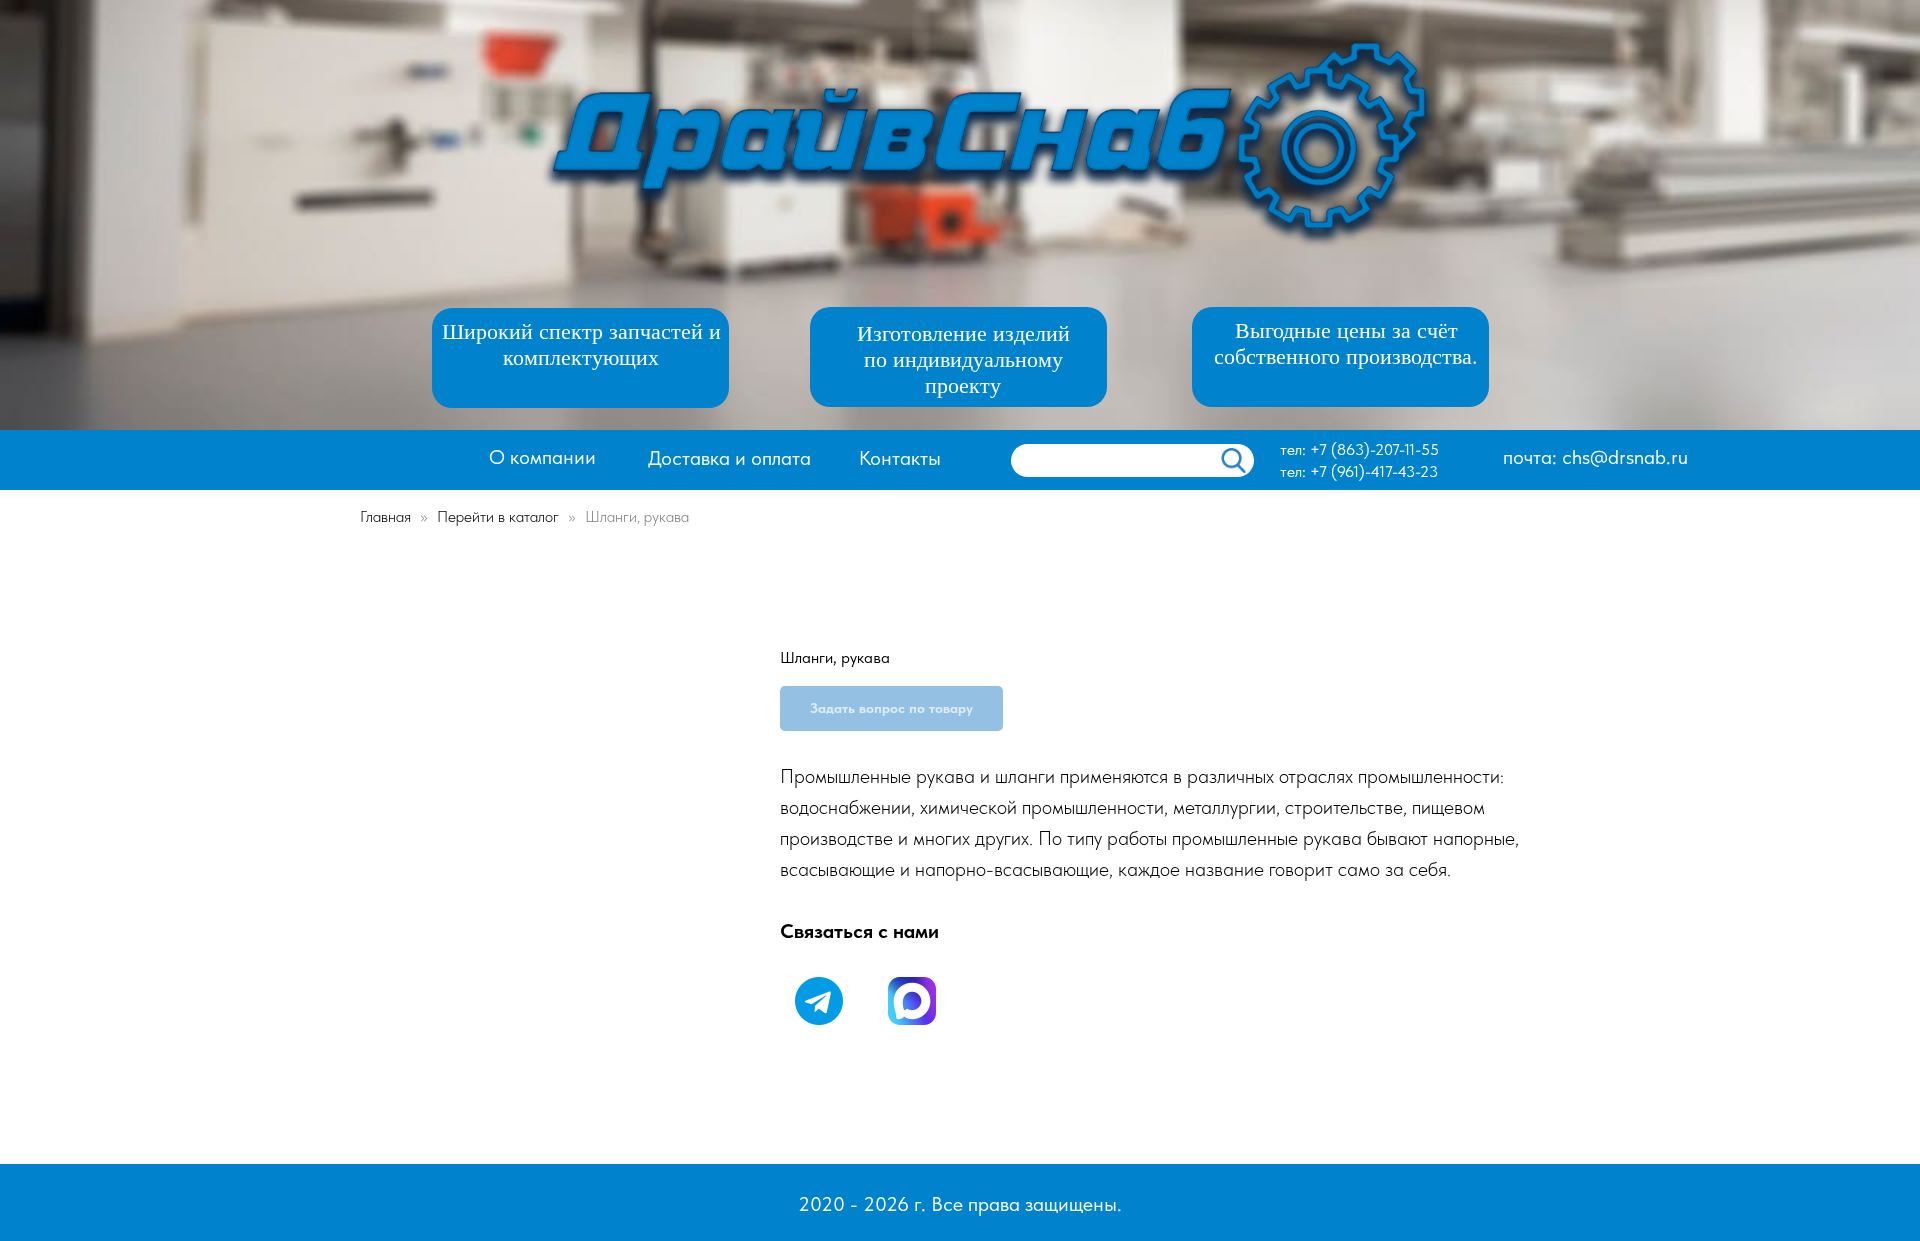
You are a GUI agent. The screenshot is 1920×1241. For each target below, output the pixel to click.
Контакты (900, 458)
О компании (542, 457)
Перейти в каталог (500, 516)
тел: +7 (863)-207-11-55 (1359, 449)
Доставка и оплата (729, 458)
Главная (385, 516)
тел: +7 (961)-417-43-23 (1359, 471)
